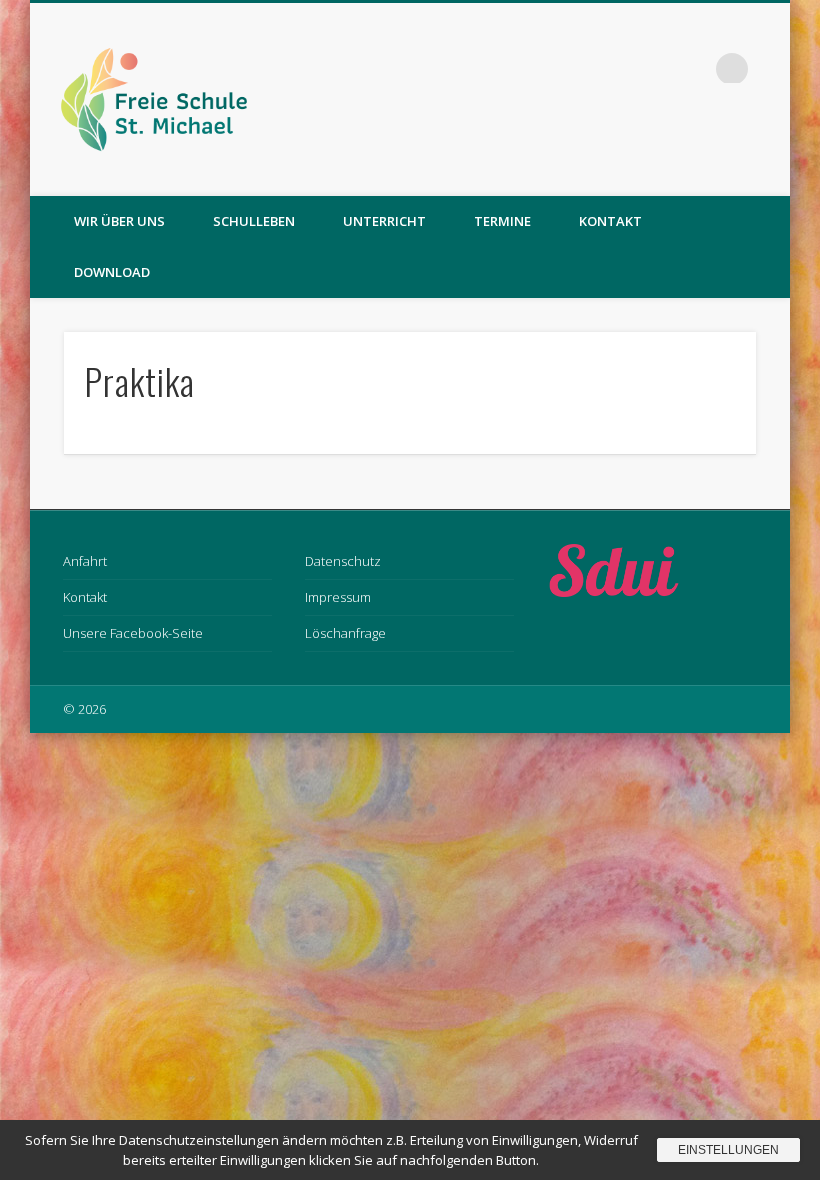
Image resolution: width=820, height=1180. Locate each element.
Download (112, 272)
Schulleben (254, 221)
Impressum (338, 597)
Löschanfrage (345, 633)
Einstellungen (728, 1150)
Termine (502, 221)
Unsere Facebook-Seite (133, 633)
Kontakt (610, 221)
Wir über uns (119, 221)
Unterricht (384, 221)
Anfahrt (85, 561)
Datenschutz (343, 561)
